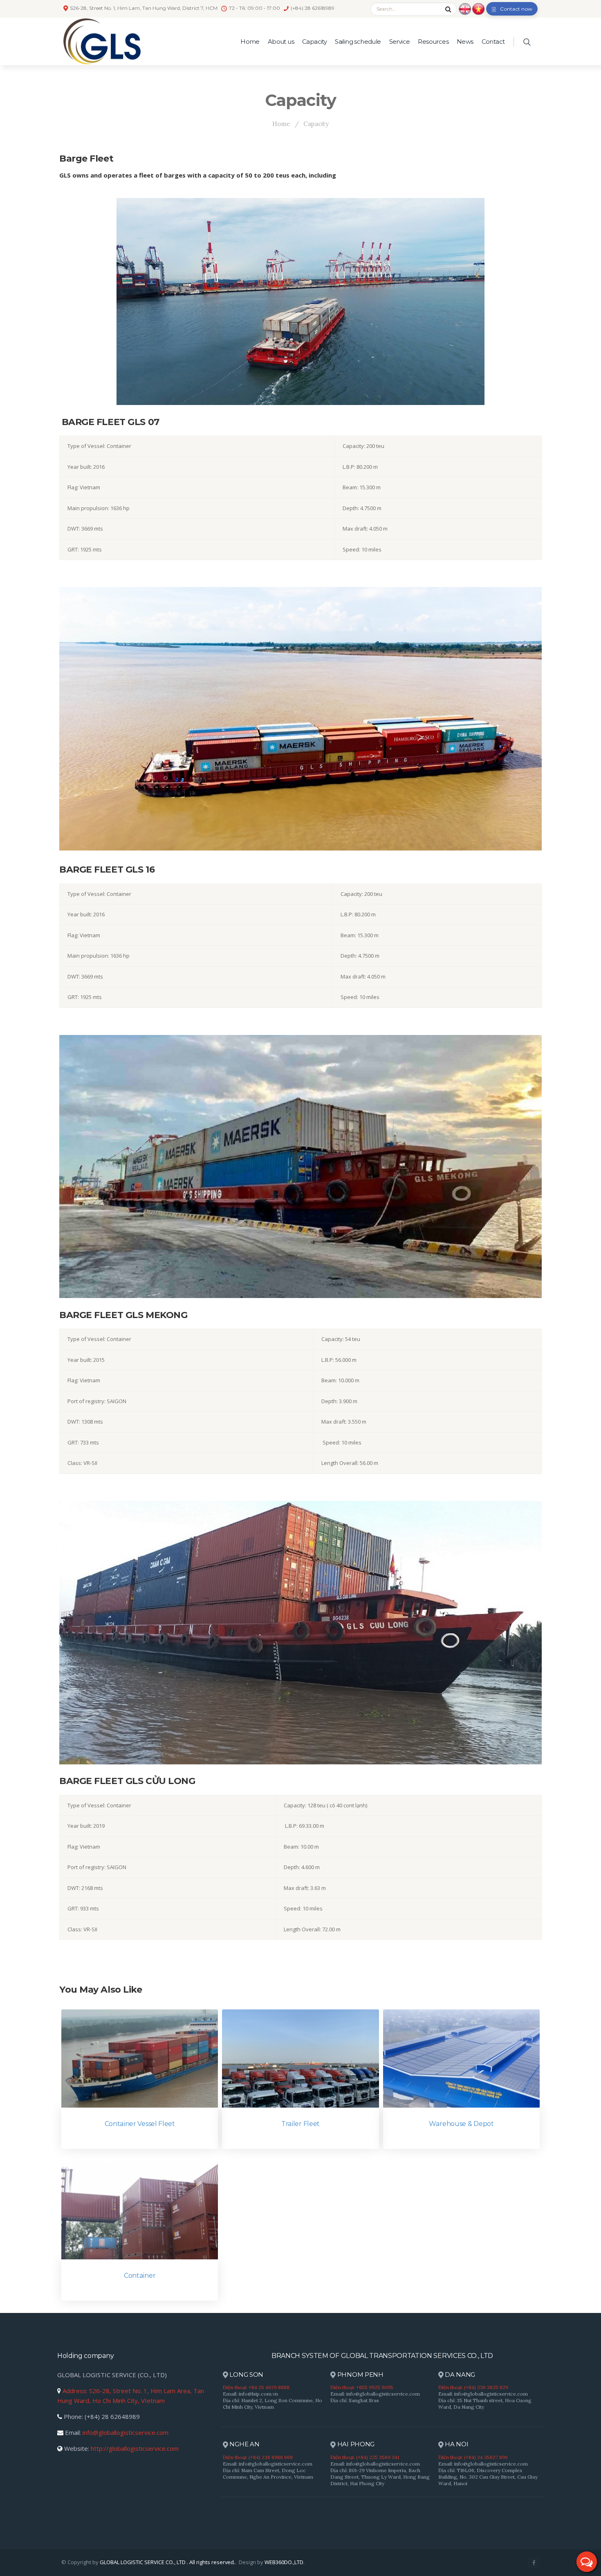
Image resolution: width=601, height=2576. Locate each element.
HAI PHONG (355, 2444)
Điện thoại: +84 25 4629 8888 (256, 2387)
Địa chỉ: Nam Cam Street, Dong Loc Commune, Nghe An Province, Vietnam (268, 2474)
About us (281, 42)
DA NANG (459, 2375)
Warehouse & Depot (461, 2124)
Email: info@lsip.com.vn (250, 2394)
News (465, 42)
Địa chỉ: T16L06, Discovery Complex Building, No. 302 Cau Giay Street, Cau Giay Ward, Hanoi (488, 2477)
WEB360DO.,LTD (284, 2562)
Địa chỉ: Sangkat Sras (355, 2400)
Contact (493, 42)
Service (400, 42)
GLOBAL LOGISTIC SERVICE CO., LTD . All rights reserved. (167, 2562)
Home (250, 42)
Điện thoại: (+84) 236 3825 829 (473, 2387)
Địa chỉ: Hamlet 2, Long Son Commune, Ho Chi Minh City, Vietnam (272, 2404)
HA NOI (456, 2444)
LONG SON (246, 2375)
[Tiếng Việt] (478, 8)
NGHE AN (244, 2444)
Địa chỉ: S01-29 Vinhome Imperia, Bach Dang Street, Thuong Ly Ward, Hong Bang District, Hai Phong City (380, 2477)
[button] (587, 2562)
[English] (465, 8)
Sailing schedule (358, 42)
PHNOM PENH (360, 2375)
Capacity (314, 42)
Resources (433, 42)
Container (140, 2276)
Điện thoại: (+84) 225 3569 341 (365, 2457)
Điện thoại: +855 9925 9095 (362, 2387)
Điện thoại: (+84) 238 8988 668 (258, 2457)
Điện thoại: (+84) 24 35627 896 (473, 2457)
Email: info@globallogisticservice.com (375, 2394)
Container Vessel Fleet (140, 2124)
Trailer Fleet (300, 2124)
